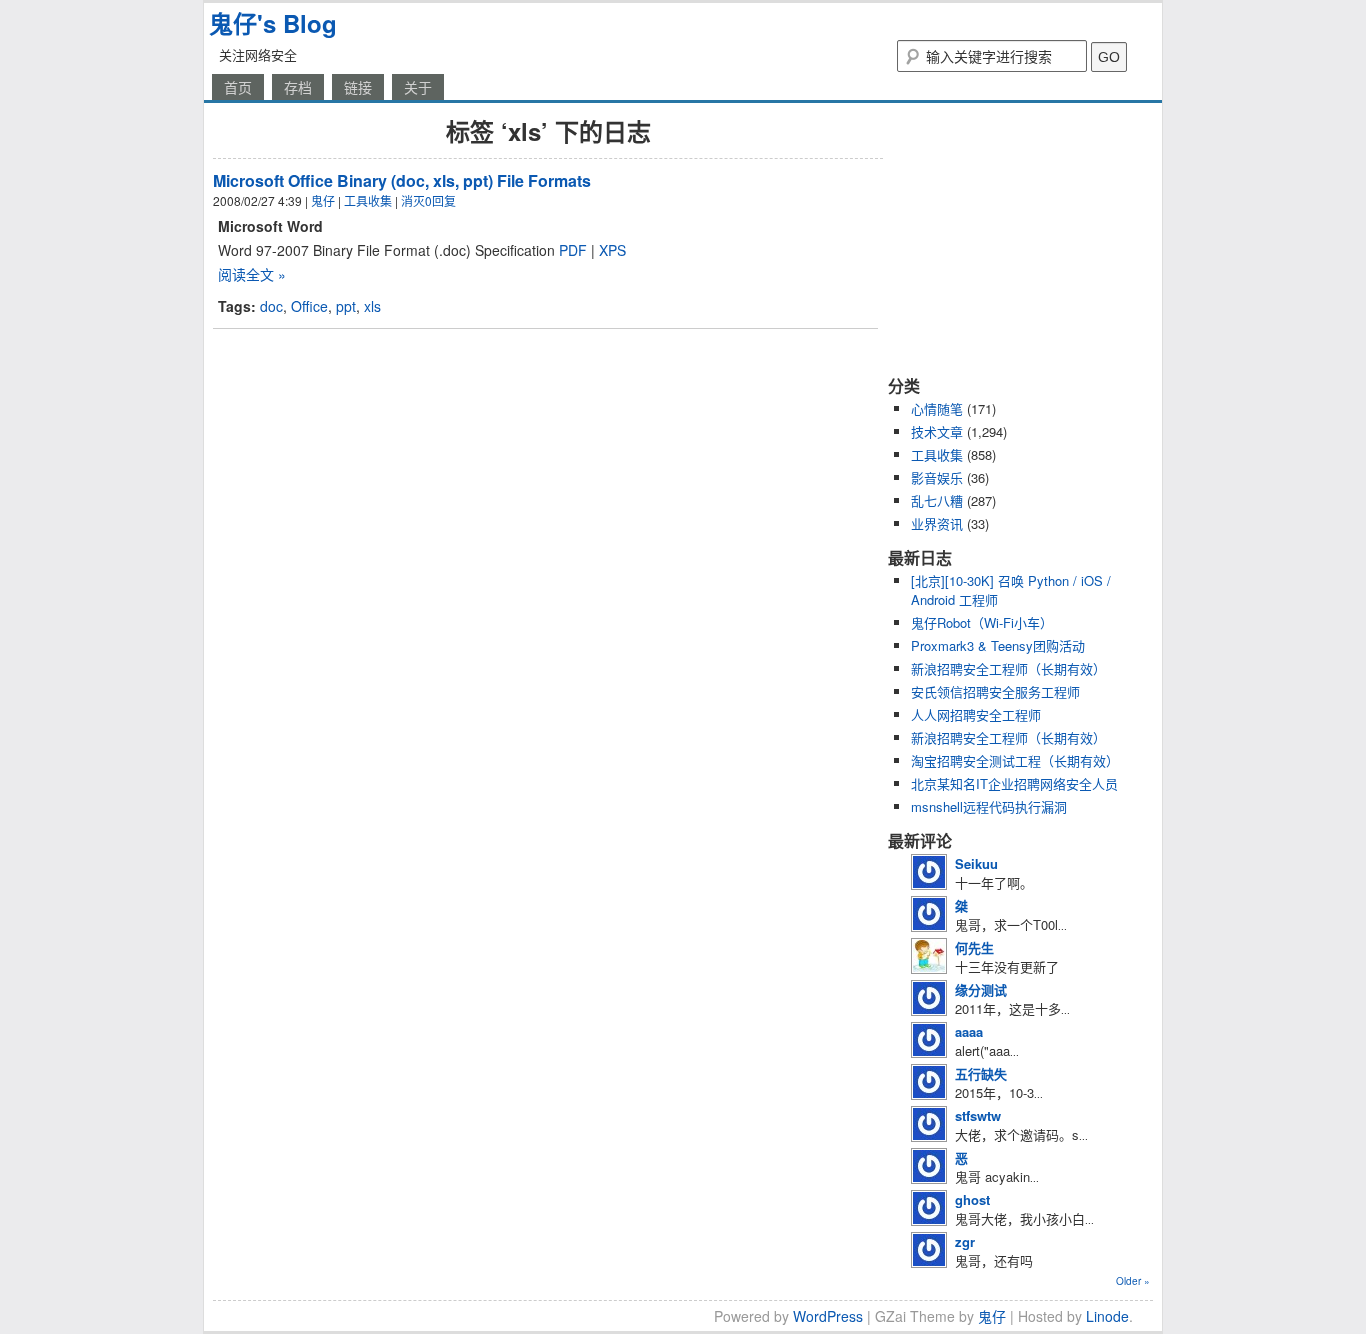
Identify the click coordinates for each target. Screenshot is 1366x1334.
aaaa (969, 1031)
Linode (1107, 1316)
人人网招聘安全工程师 (976, 714)
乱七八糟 (937, 500)
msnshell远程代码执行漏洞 (989, 806)
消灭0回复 (428, 200)
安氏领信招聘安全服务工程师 (995, 691)
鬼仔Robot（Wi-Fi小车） (982, 622)
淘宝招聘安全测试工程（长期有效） (1015, 760)
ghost (972, 1199)
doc (271, 306)
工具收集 (368, 200)
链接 (358, 87)
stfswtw (978, 1115)
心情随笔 (937, 408)
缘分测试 (981, 989)
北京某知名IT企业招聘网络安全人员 (1014, 783)
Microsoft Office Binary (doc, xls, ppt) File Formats (402, 180)
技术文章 (937, 431)
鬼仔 (323, 200)
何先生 (974, 947)
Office (309, 306)
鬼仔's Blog (273, 23)
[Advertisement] (1013, 238)
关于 (418, 87)
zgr (965, 1241)
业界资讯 (937, 523)
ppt (346, 306)
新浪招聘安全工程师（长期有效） (1008, 668)
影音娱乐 (937, 477)
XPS (612, 250)
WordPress (828, 1316)
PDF (573, 250)
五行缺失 (981, 1073)
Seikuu (976, 863)
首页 (238, 87)
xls (372, 306)
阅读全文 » (252, 274)
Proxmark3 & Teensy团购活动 (998, 645)
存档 (298, 87)
